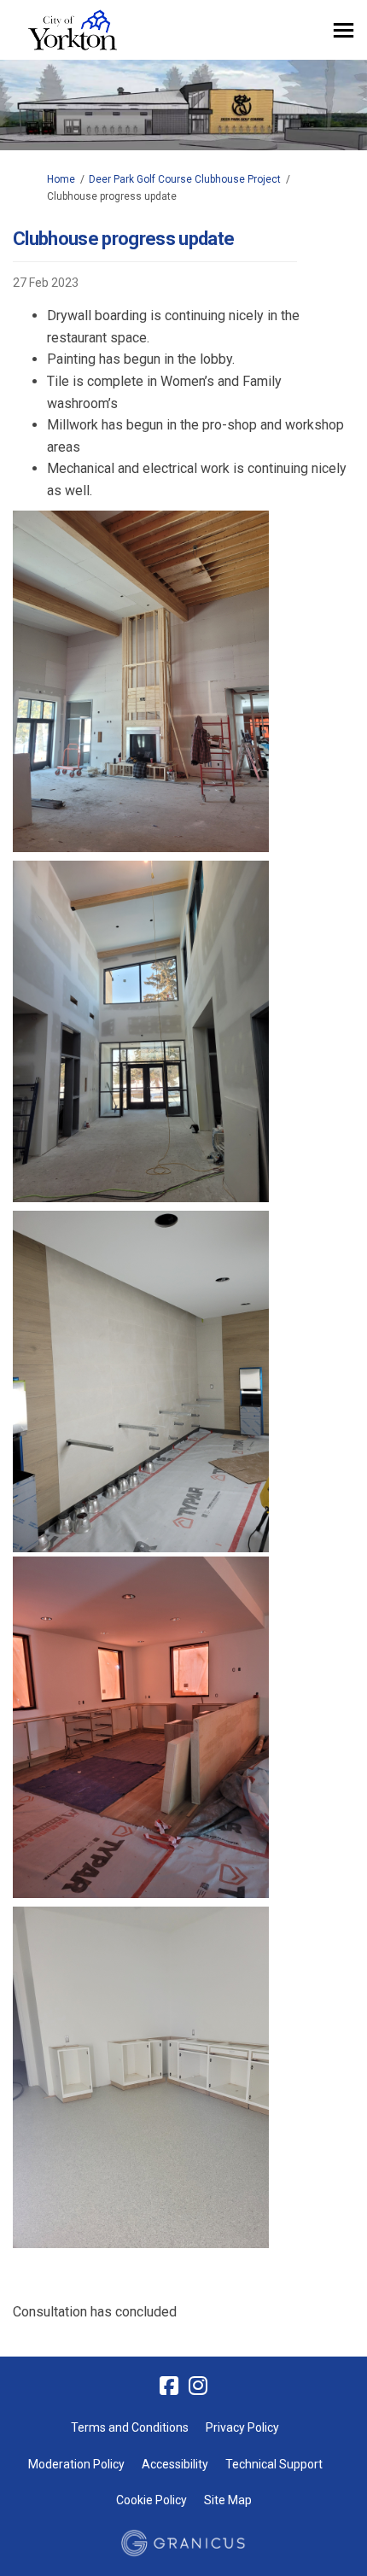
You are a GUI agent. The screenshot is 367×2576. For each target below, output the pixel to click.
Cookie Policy (151, 2500)
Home (61, 179)
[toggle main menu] (344, 30)
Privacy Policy (242, 2427)
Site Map (228, 2500)
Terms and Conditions (130, 2427)
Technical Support (274, 2464)
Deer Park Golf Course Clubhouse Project (185, 179)
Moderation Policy (76, 2464)
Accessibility (175, 2464)
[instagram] (198, 2386)
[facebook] (169, 2386)
